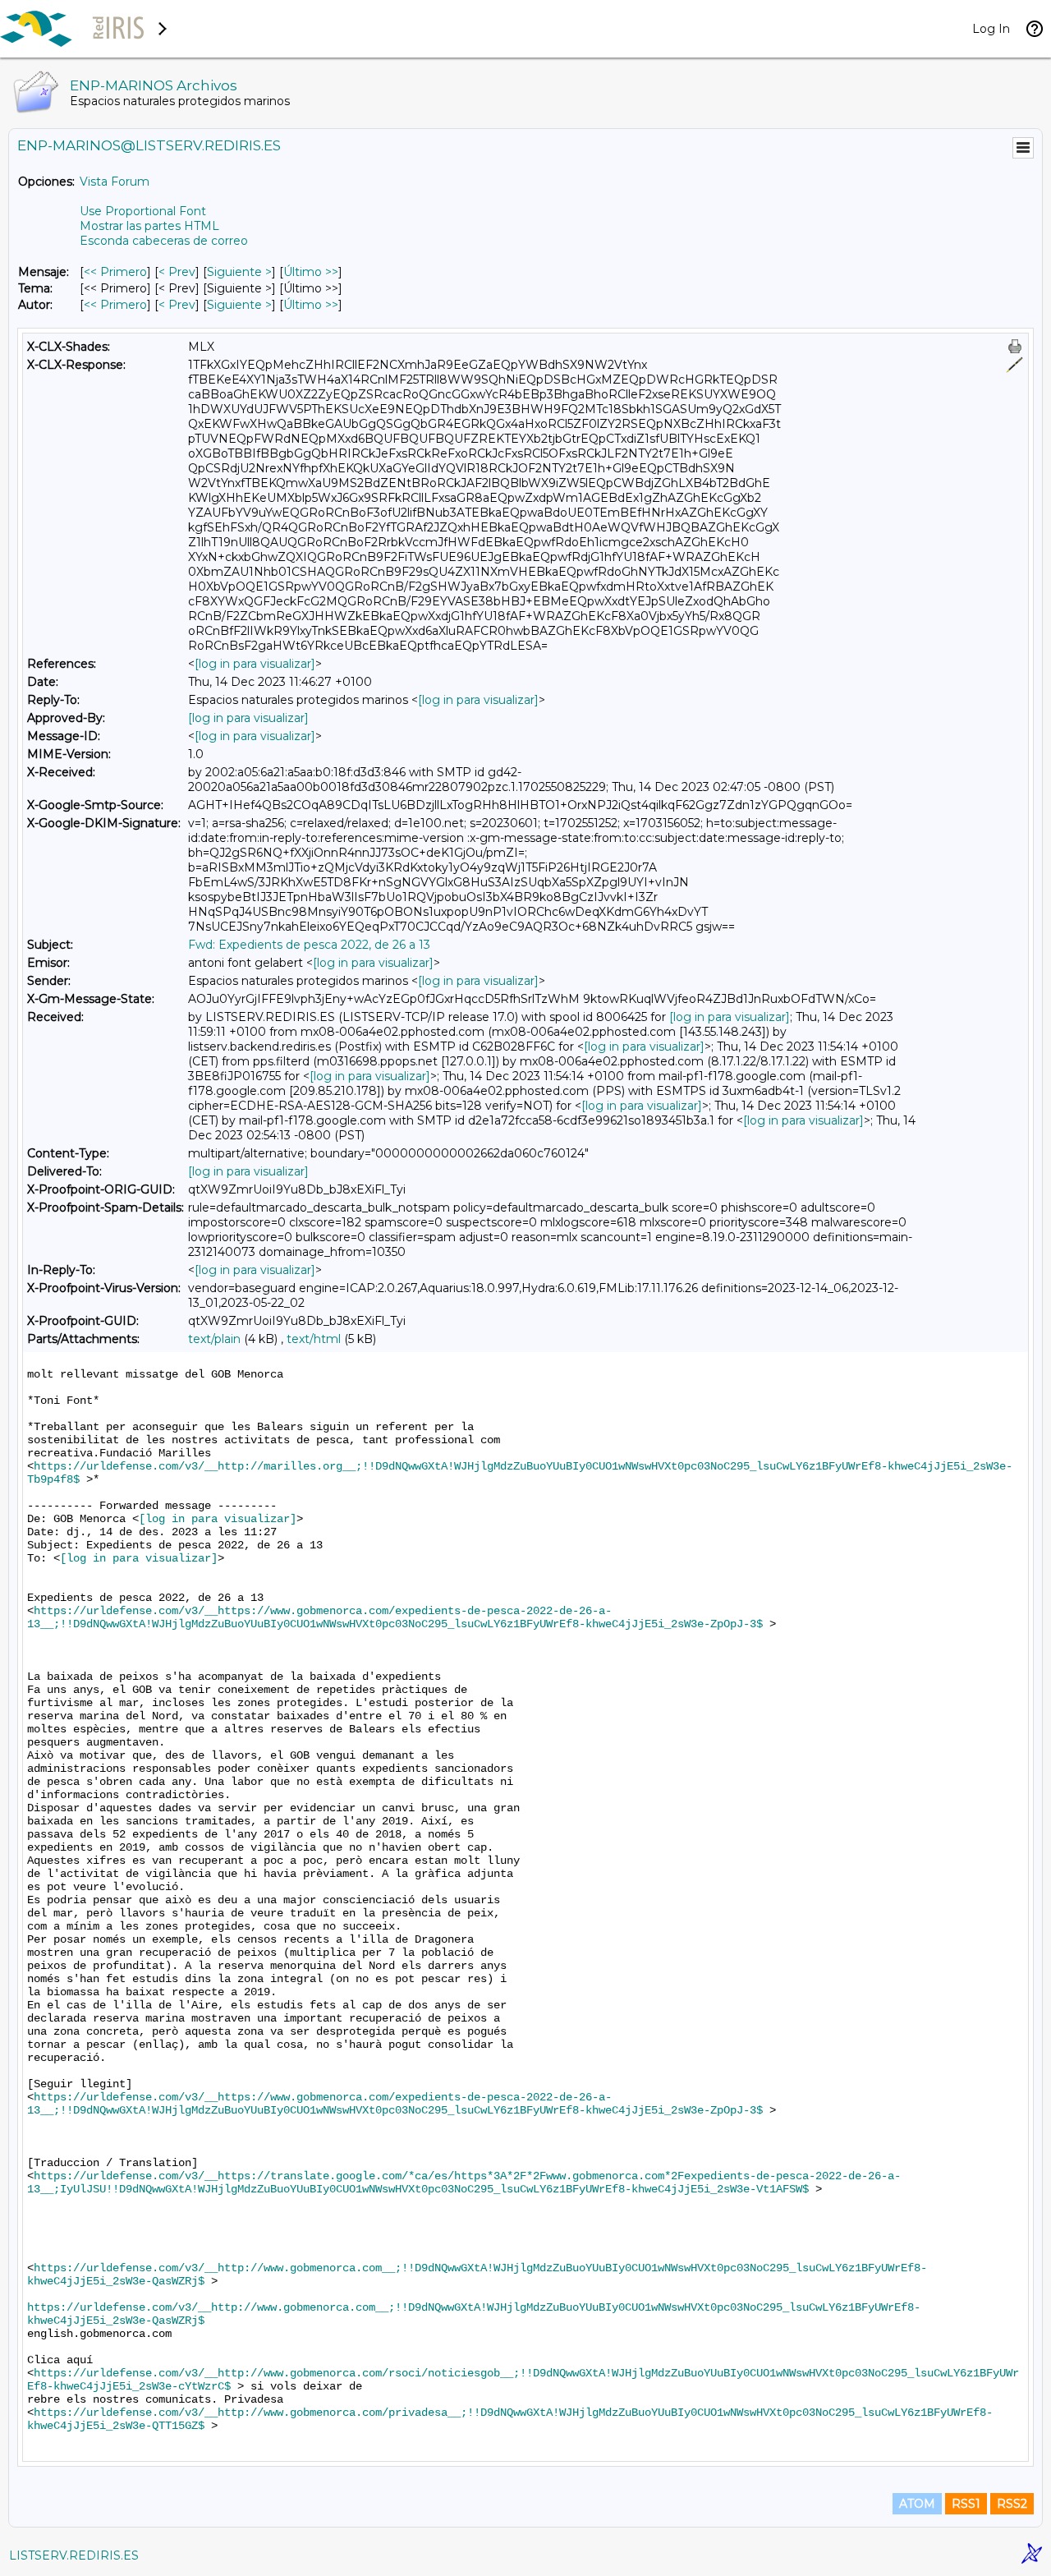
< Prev (177, 272)
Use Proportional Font (143, 211)
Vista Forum (115, 182)
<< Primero (115, 272)
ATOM (917, 2504)
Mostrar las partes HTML (149, 226)
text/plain (214, 1339)
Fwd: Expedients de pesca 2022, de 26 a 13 (309, 945)
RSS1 (966, 2504)
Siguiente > (239, 272)
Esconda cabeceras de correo (164, 241)
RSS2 (1012, 2504)
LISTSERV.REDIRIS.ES (74, 2555)
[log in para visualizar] (255, 664)
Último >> (311, 272)
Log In (991, 29)
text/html (314, 1339)
